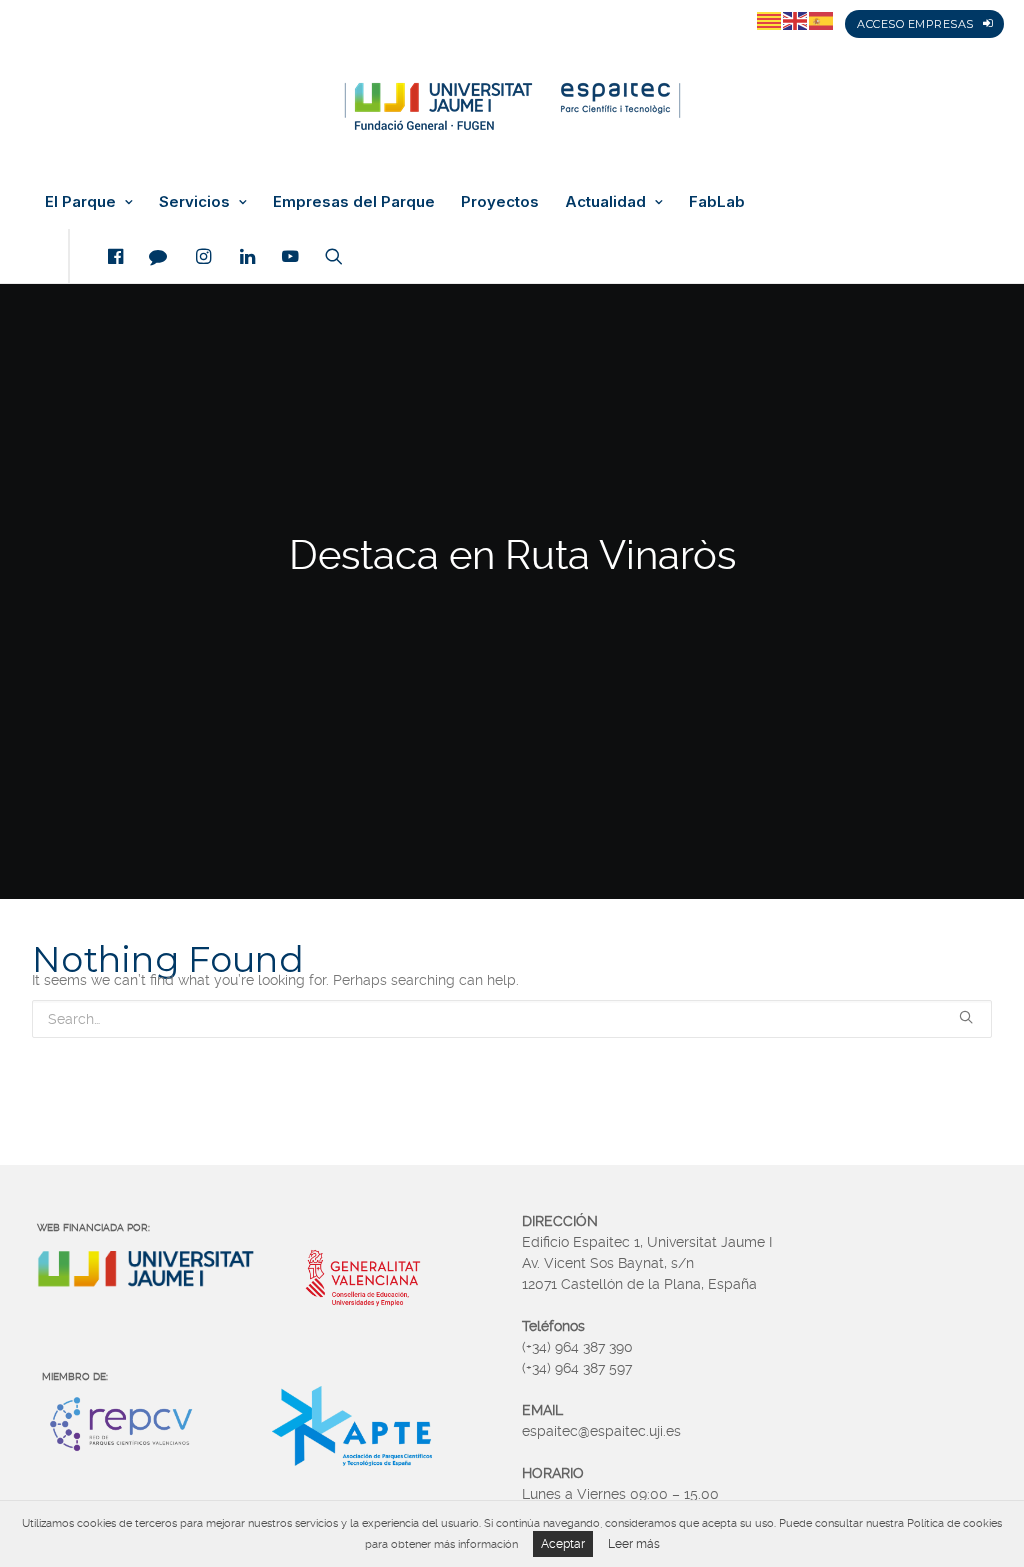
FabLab (717, 202)
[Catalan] (770, 20)
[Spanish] (822, 20)
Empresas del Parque (354, 202)
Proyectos (500, 202)
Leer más (634, 1544)
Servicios (194, 202)
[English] (796, 20)
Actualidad (605, 202)
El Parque (80, 202)
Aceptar (563, 1544)
